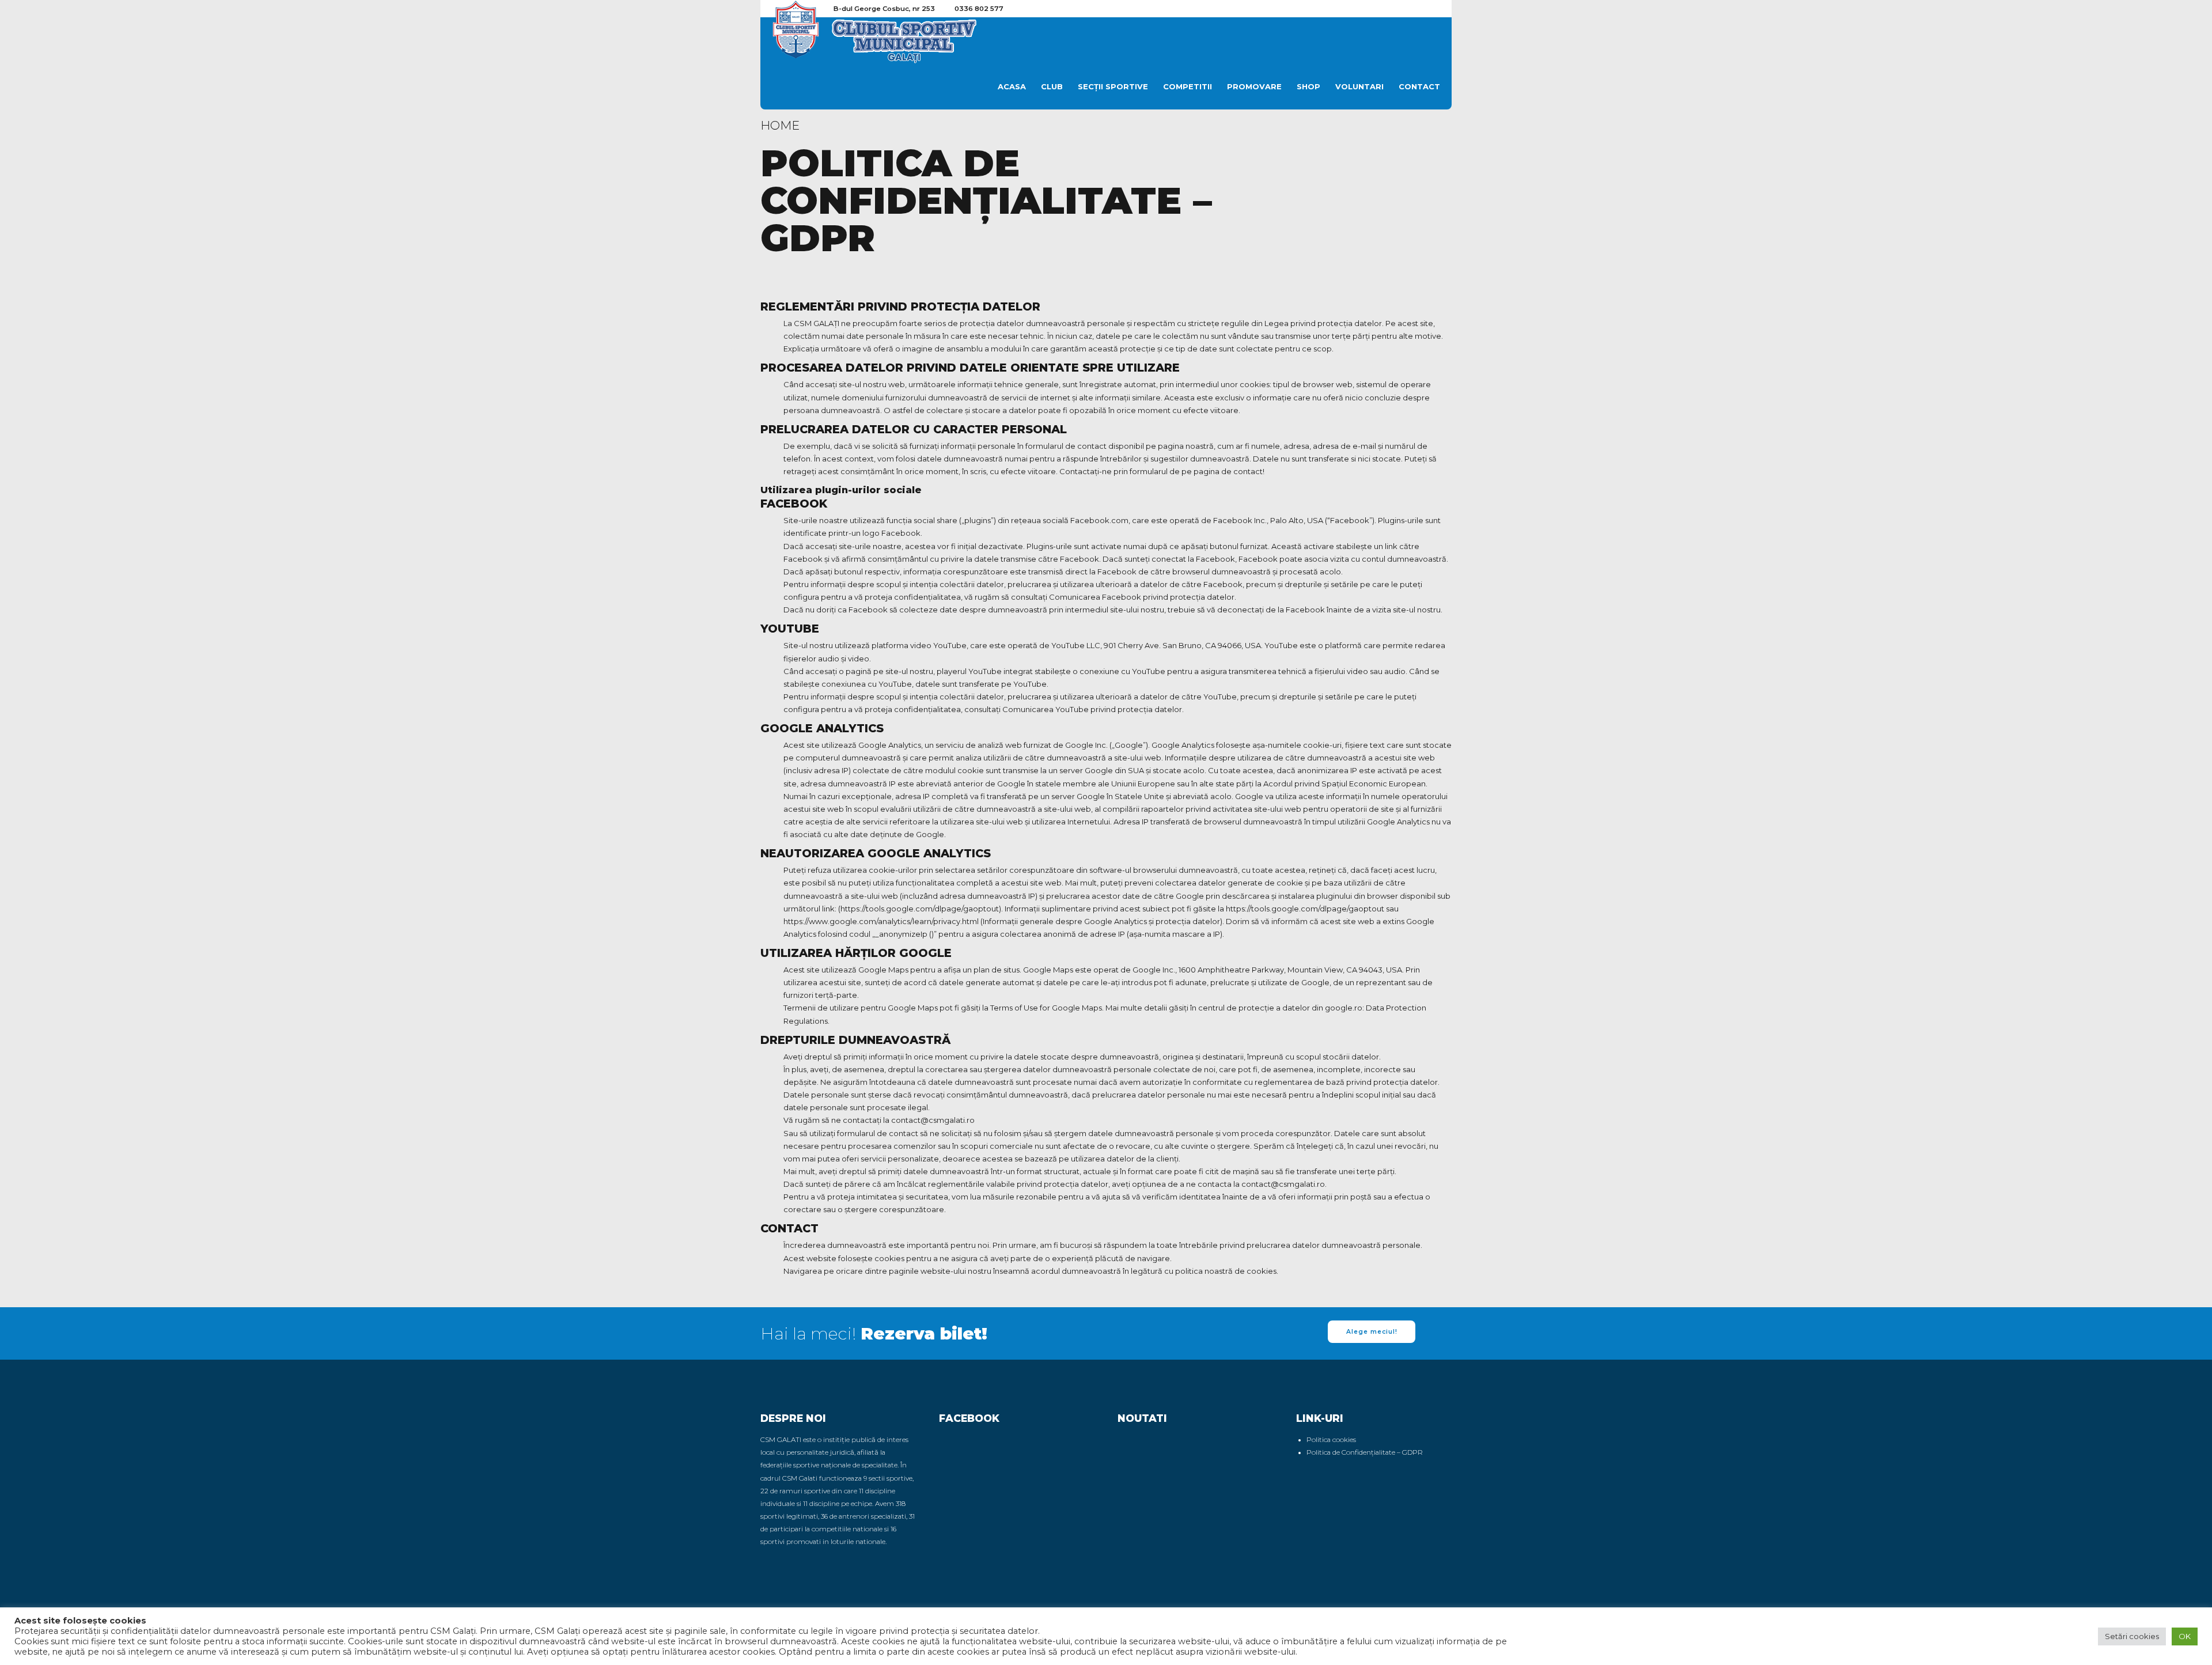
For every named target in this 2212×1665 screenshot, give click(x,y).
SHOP (1308, 86)
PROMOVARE (1254, 86)
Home (780, 125)
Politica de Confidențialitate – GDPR (1365, 1452)
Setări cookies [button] (2132, 1636)
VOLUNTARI (1359, 86)
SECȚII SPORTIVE (1113, 86)
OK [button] (2185, 1636)
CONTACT (1419, 86)
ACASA (1012, 86)
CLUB (1052, 86)
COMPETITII (1188, 86)
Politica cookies (1331, 1440)
